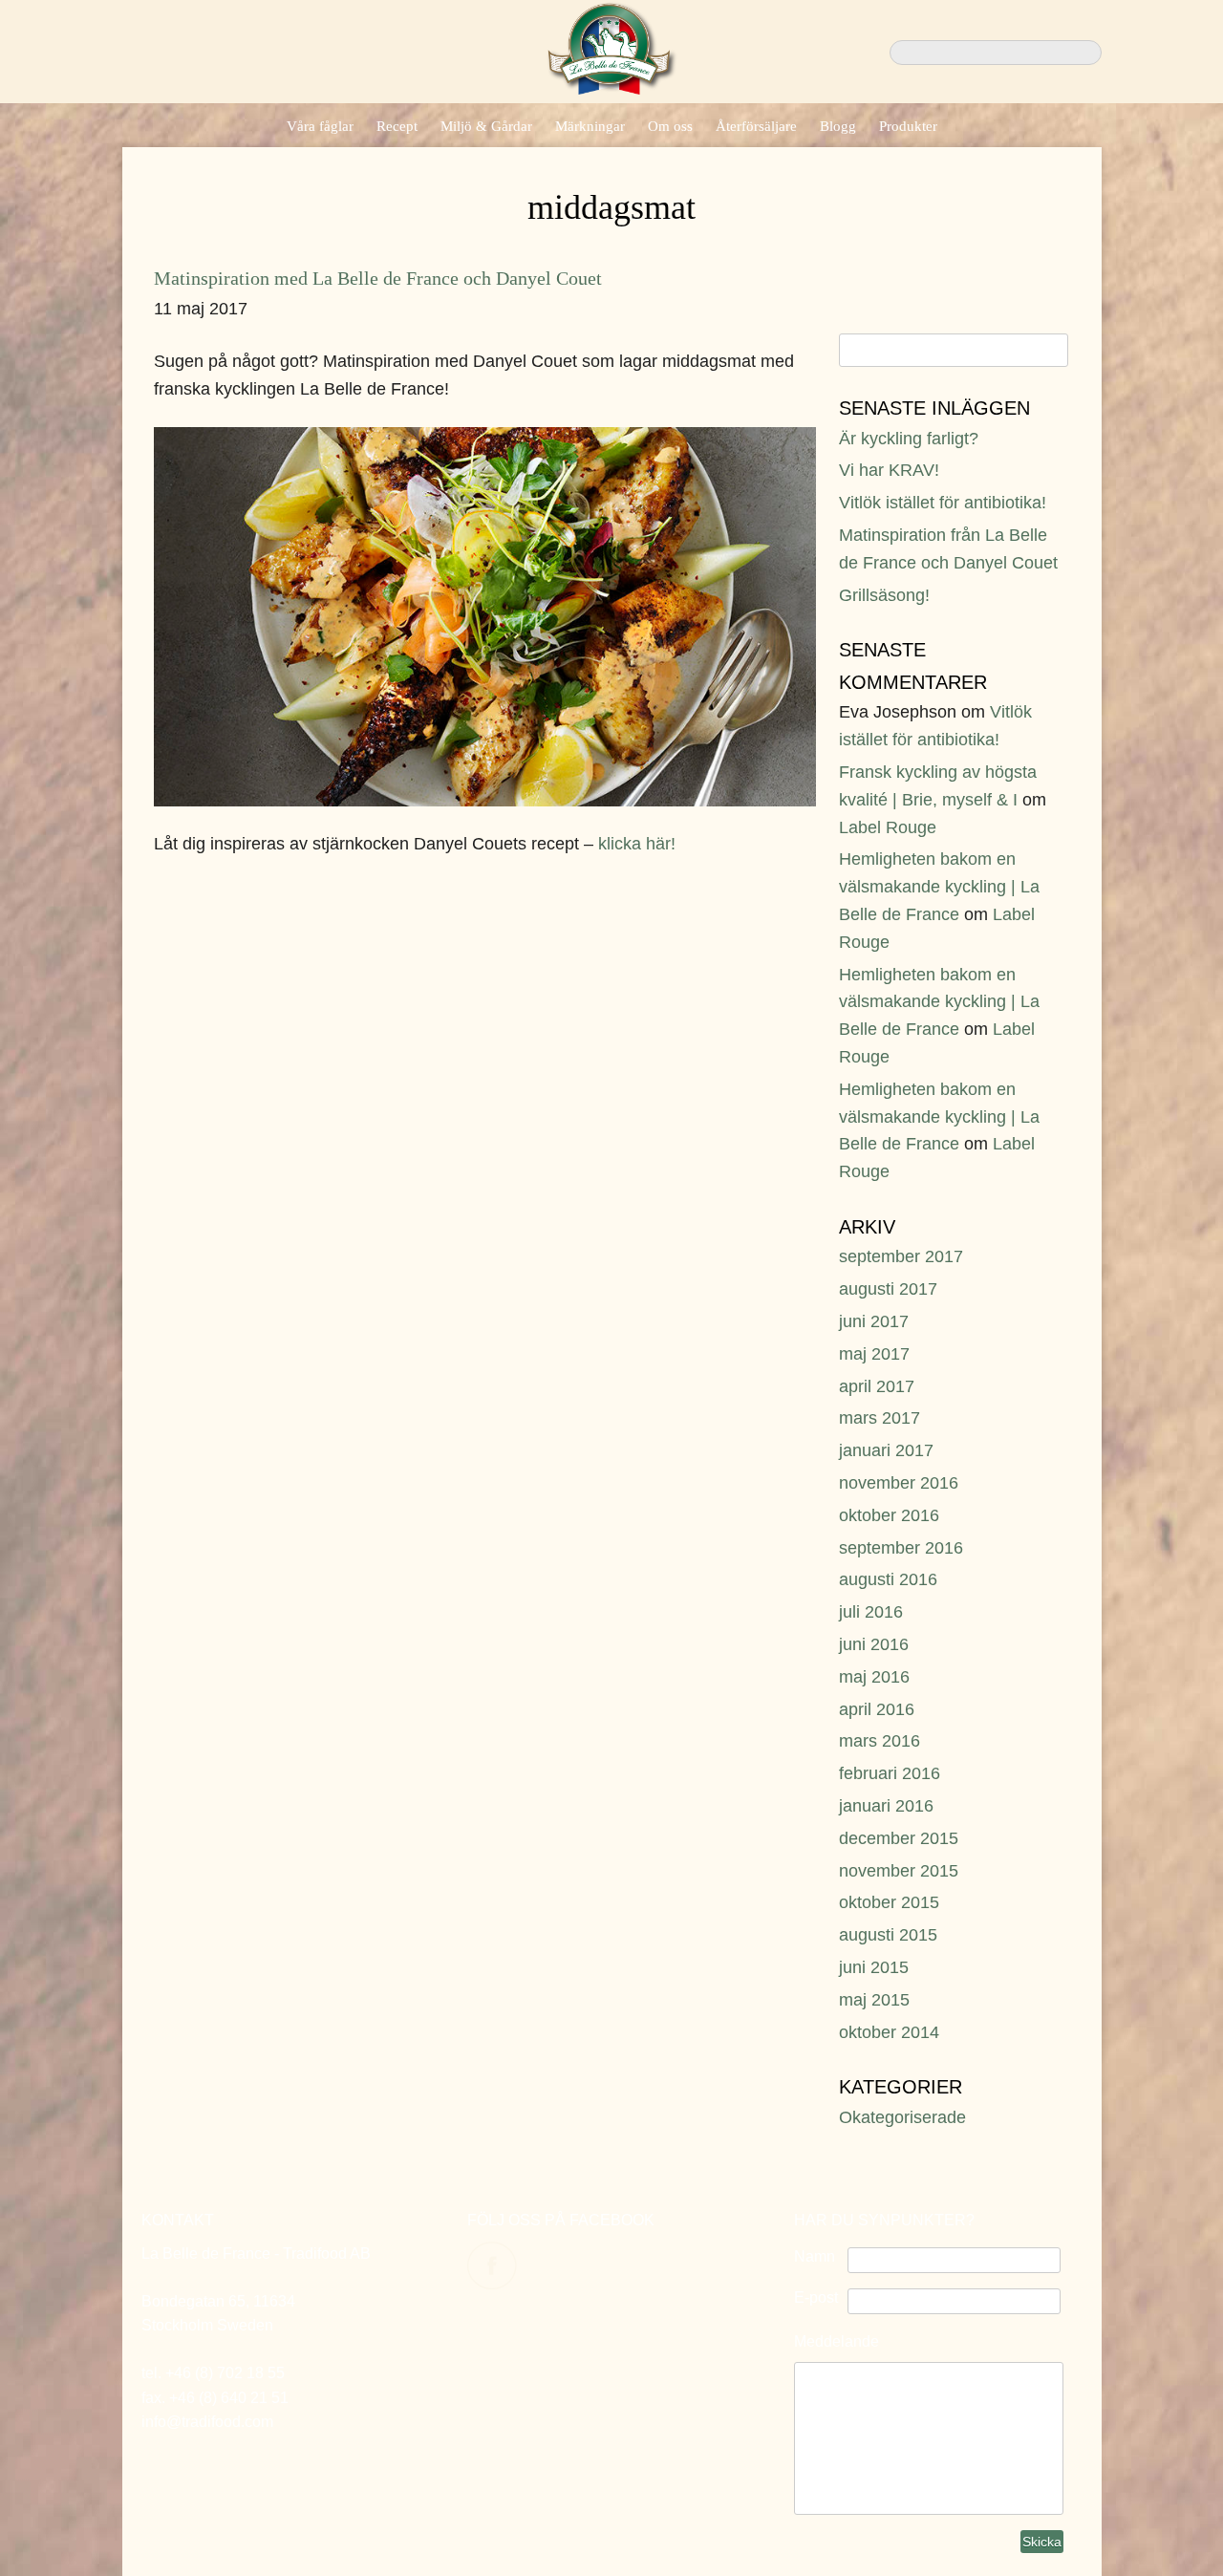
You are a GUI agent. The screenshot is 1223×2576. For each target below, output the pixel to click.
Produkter (908, 126)
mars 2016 (880, 1741)
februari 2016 (890, 1773)
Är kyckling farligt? (909, 439)
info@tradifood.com (207, 2422)
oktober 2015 (889, 1902)
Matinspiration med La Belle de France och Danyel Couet (378, 278)
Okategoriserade (902, 2117)
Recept (397, 126)
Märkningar (590, 126)
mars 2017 (880, 1418)
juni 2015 (874, 1967)
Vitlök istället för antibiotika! (943, 503)
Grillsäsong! (884, 595)
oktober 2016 (889, 1515)
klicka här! (637, 844)
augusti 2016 (888, 1579)
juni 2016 (874, 1644)
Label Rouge (888, 827)
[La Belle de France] (612, 89)
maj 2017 (874, 1354)
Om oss (670, 126)
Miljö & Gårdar (486, 126)
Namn (815, 2256)
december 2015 (899, 1838)
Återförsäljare (756, 126)
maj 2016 (874, 1677)
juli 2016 (871, 1612)
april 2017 (877, 1386)
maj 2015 (874, 2000)
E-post (816, 2297)
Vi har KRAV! (889, 470)
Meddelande (837, 2341)
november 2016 (899, 1483)
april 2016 (877, 1709)
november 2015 (899, 1871)
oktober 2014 (889, 2032)
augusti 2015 (888, 1935)
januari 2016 (886, 1806)
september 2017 (901, 1256)
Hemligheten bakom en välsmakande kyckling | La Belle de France (939, 887)
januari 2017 (886, 1450)
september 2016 (901, 1548)
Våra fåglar (320, 126)
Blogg (838, 126)
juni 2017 (874, 1321)
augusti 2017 (888, 1289)
